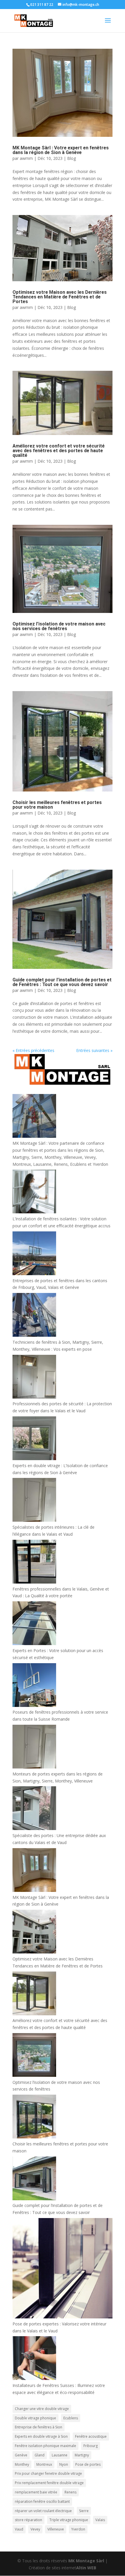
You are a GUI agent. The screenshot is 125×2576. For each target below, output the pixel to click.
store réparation (28, 2520)
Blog (72, 158)
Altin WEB (86, 2568)
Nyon (64, 2464)
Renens (70, 2492)
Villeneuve (56, 2529)
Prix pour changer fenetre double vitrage (48, 2473)
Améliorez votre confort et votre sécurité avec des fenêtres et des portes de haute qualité (59, 451)
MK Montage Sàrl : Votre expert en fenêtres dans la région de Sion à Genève (61, 150)
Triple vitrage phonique (69, 2520)
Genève (21, 2455)
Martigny (82, 2455)
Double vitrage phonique (35, 2418)
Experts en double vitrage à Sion (41, 2436)
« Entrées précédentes (33, 1050)
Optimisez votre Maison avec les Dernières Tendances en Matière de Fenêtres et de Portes (60, 297)
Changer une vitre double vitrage (42, 2409)
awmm (26, 158)
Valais (100, 2520)
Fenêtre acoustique (91, 2436)
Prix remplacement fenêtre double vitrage (49, 2483)
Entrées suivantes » (94, 1050)
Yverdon (78, 2529)
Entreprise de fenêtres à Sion (39, 2427)
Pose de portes (88, 2464)
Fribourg (91, 2446)
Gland (40, 2455)
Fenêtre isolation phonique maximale (45, 2446)
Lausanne (60, 2455)
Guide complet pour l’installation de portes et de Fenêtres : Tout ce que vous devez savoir (62, 982)
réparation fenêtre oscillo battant (42, 2501)
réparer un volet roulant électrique (43, 2511)
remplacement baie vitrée (36, 2492)
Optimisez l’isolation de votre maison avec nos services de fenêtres (59, 626)
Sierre (84, 2511)
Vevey (35, 2529)
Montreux (44, 2464)
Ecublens (71, 2418)
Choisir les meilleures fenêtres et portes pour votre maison (57, 805)
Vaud (19, 2529)
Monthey (22, 2464)
